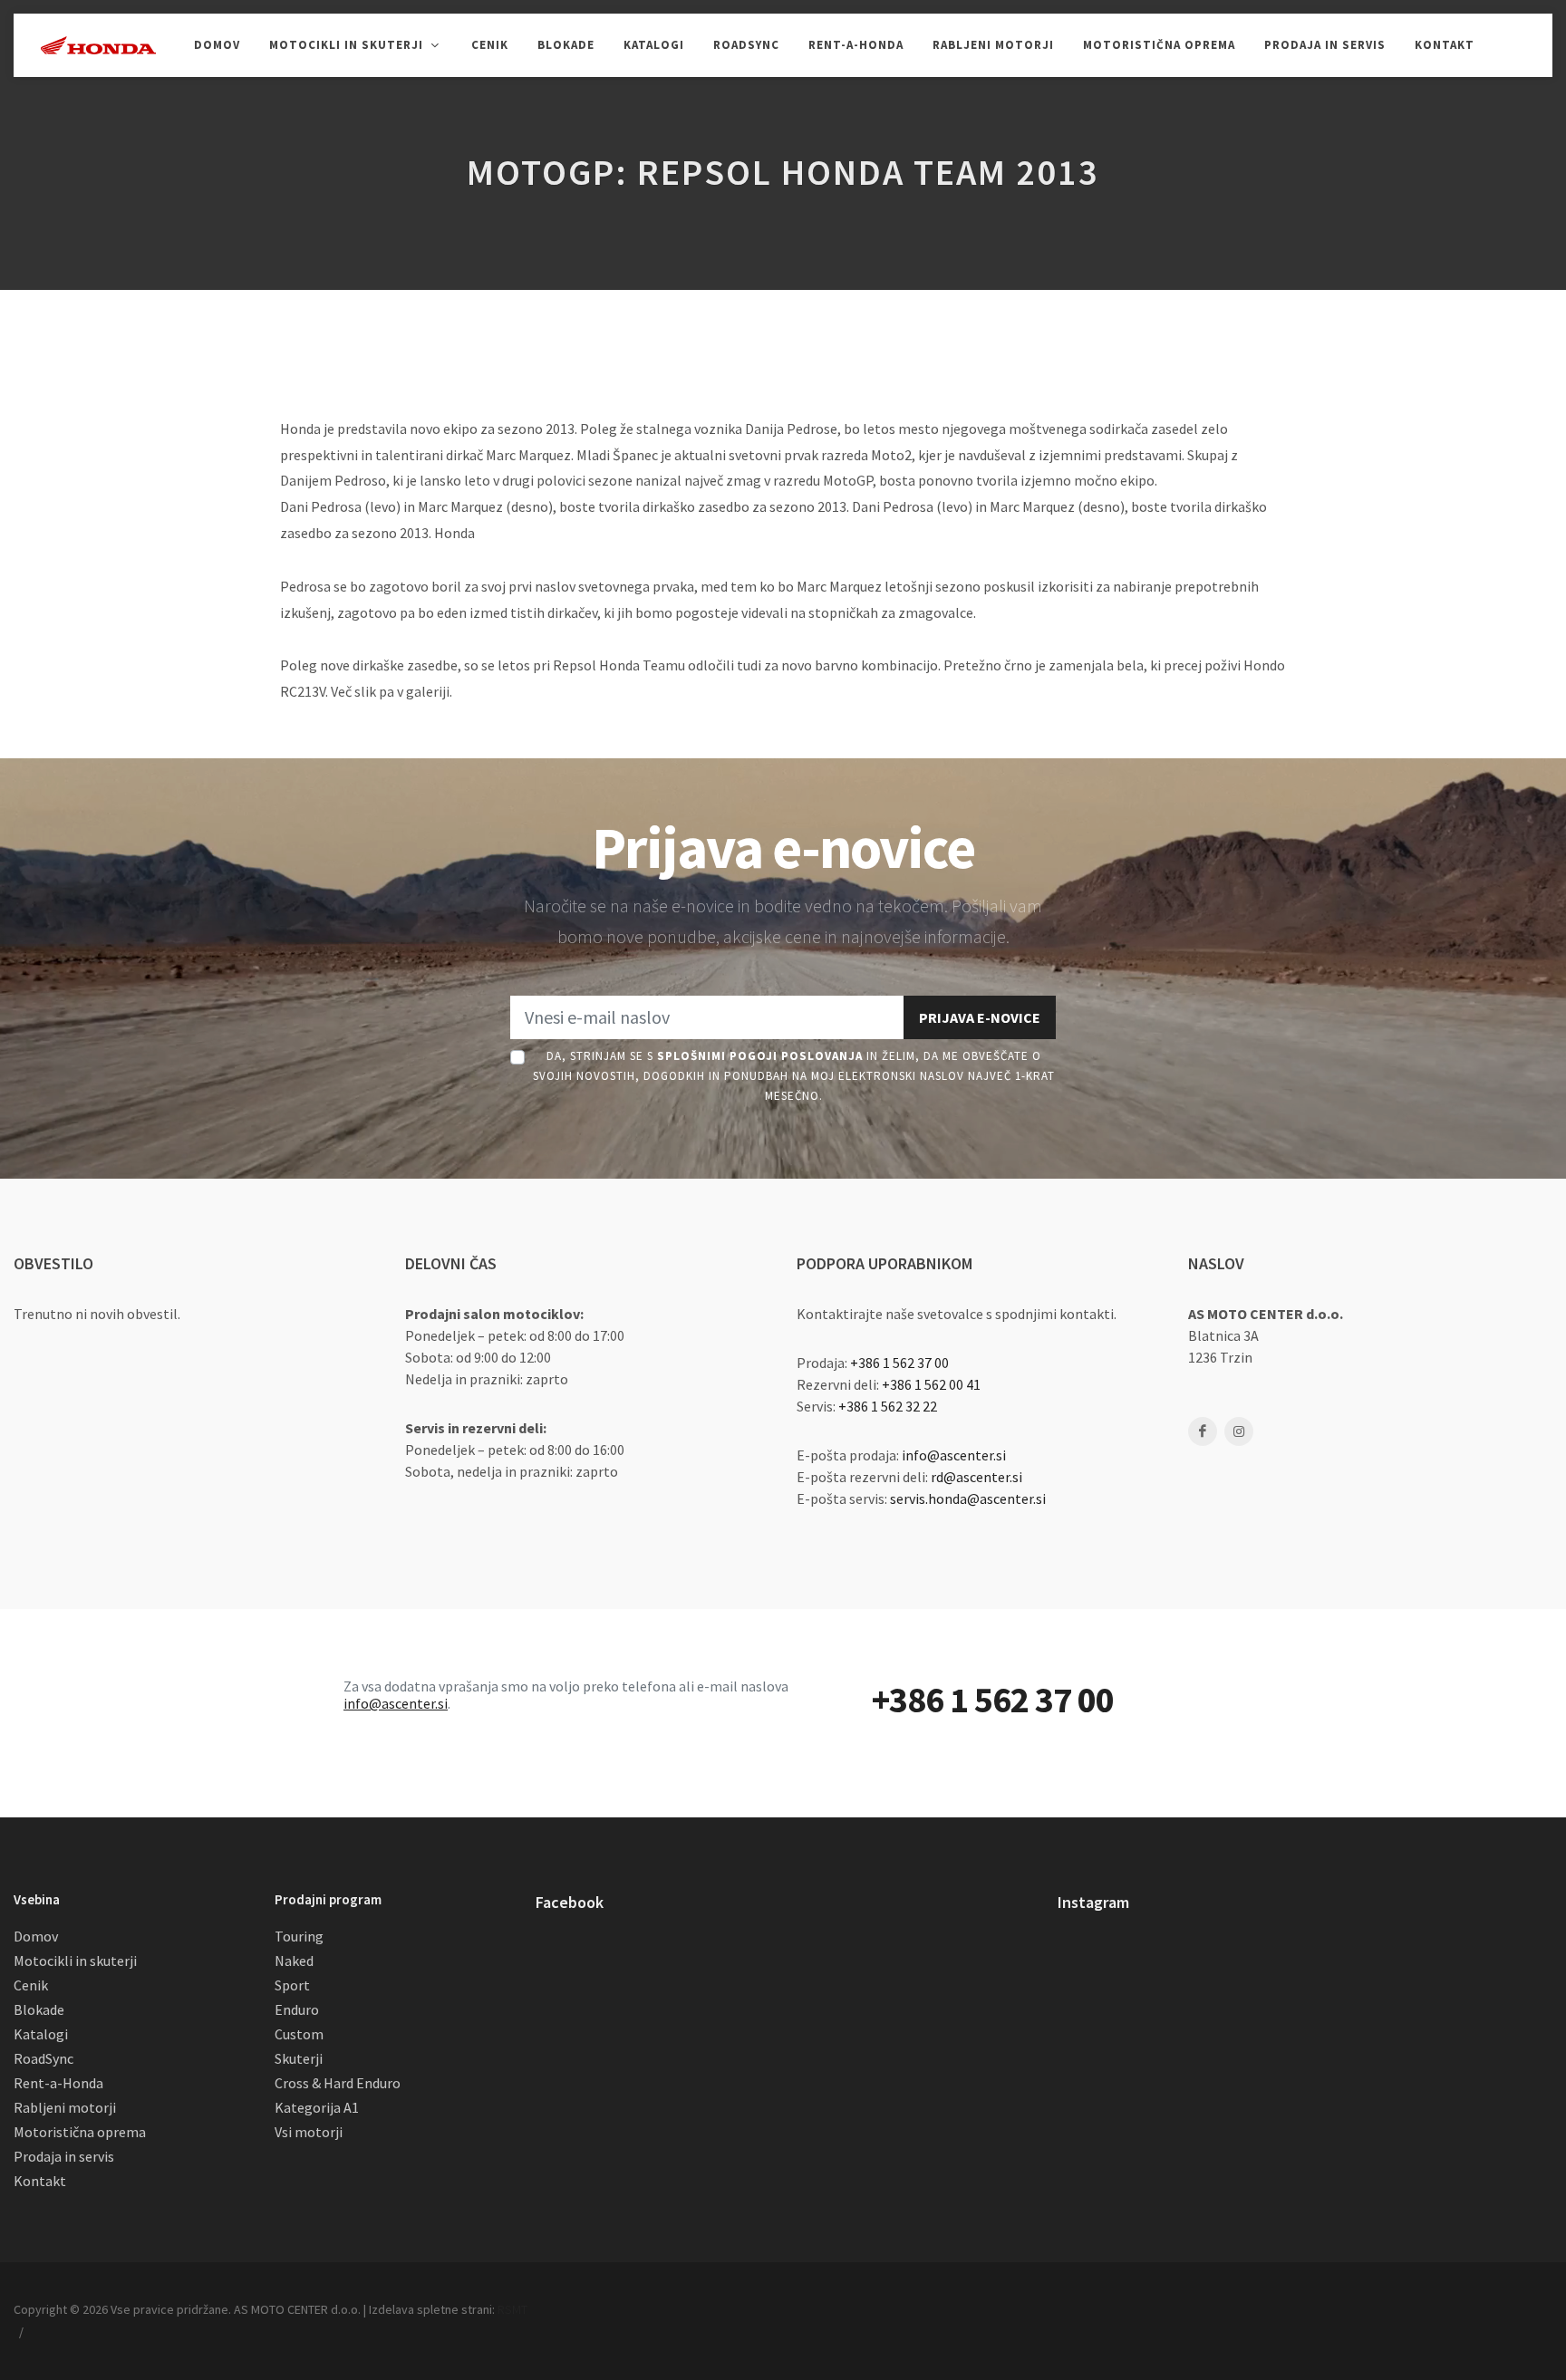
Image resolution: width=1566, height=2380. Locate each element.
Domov (36, 1936)
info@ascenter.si (954, 1455)
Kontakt (40, 2181)
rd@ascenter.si (976, 1477)
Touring (299, 1936)
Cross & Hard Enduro (338, 2083)
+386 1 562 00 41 (931, 1384)
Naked (294, 1961)
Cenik (31, 1985)
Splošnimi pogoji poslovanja (760, 1056)
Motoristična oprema (80, 2132)
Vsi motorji (309, 2132)
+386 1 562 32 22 (888, 1406)
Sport (292, 1985)
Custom (299, 2034)
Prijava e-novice (980, 1017)
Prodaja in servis (64, 2156)
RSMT (512, 2309)
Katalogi (41, 2034)
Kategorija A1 (317, 2107)
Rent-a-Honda (58, 2083)
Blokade (39, 2009)
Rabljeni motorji (65, 2107)
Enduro (297, 2009)
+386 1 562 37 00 (899, 1363)
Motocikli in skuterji (75, 1961)
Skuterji (299, 2058)
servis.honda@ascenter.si (968, 1498)
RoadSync (43, 2058)
